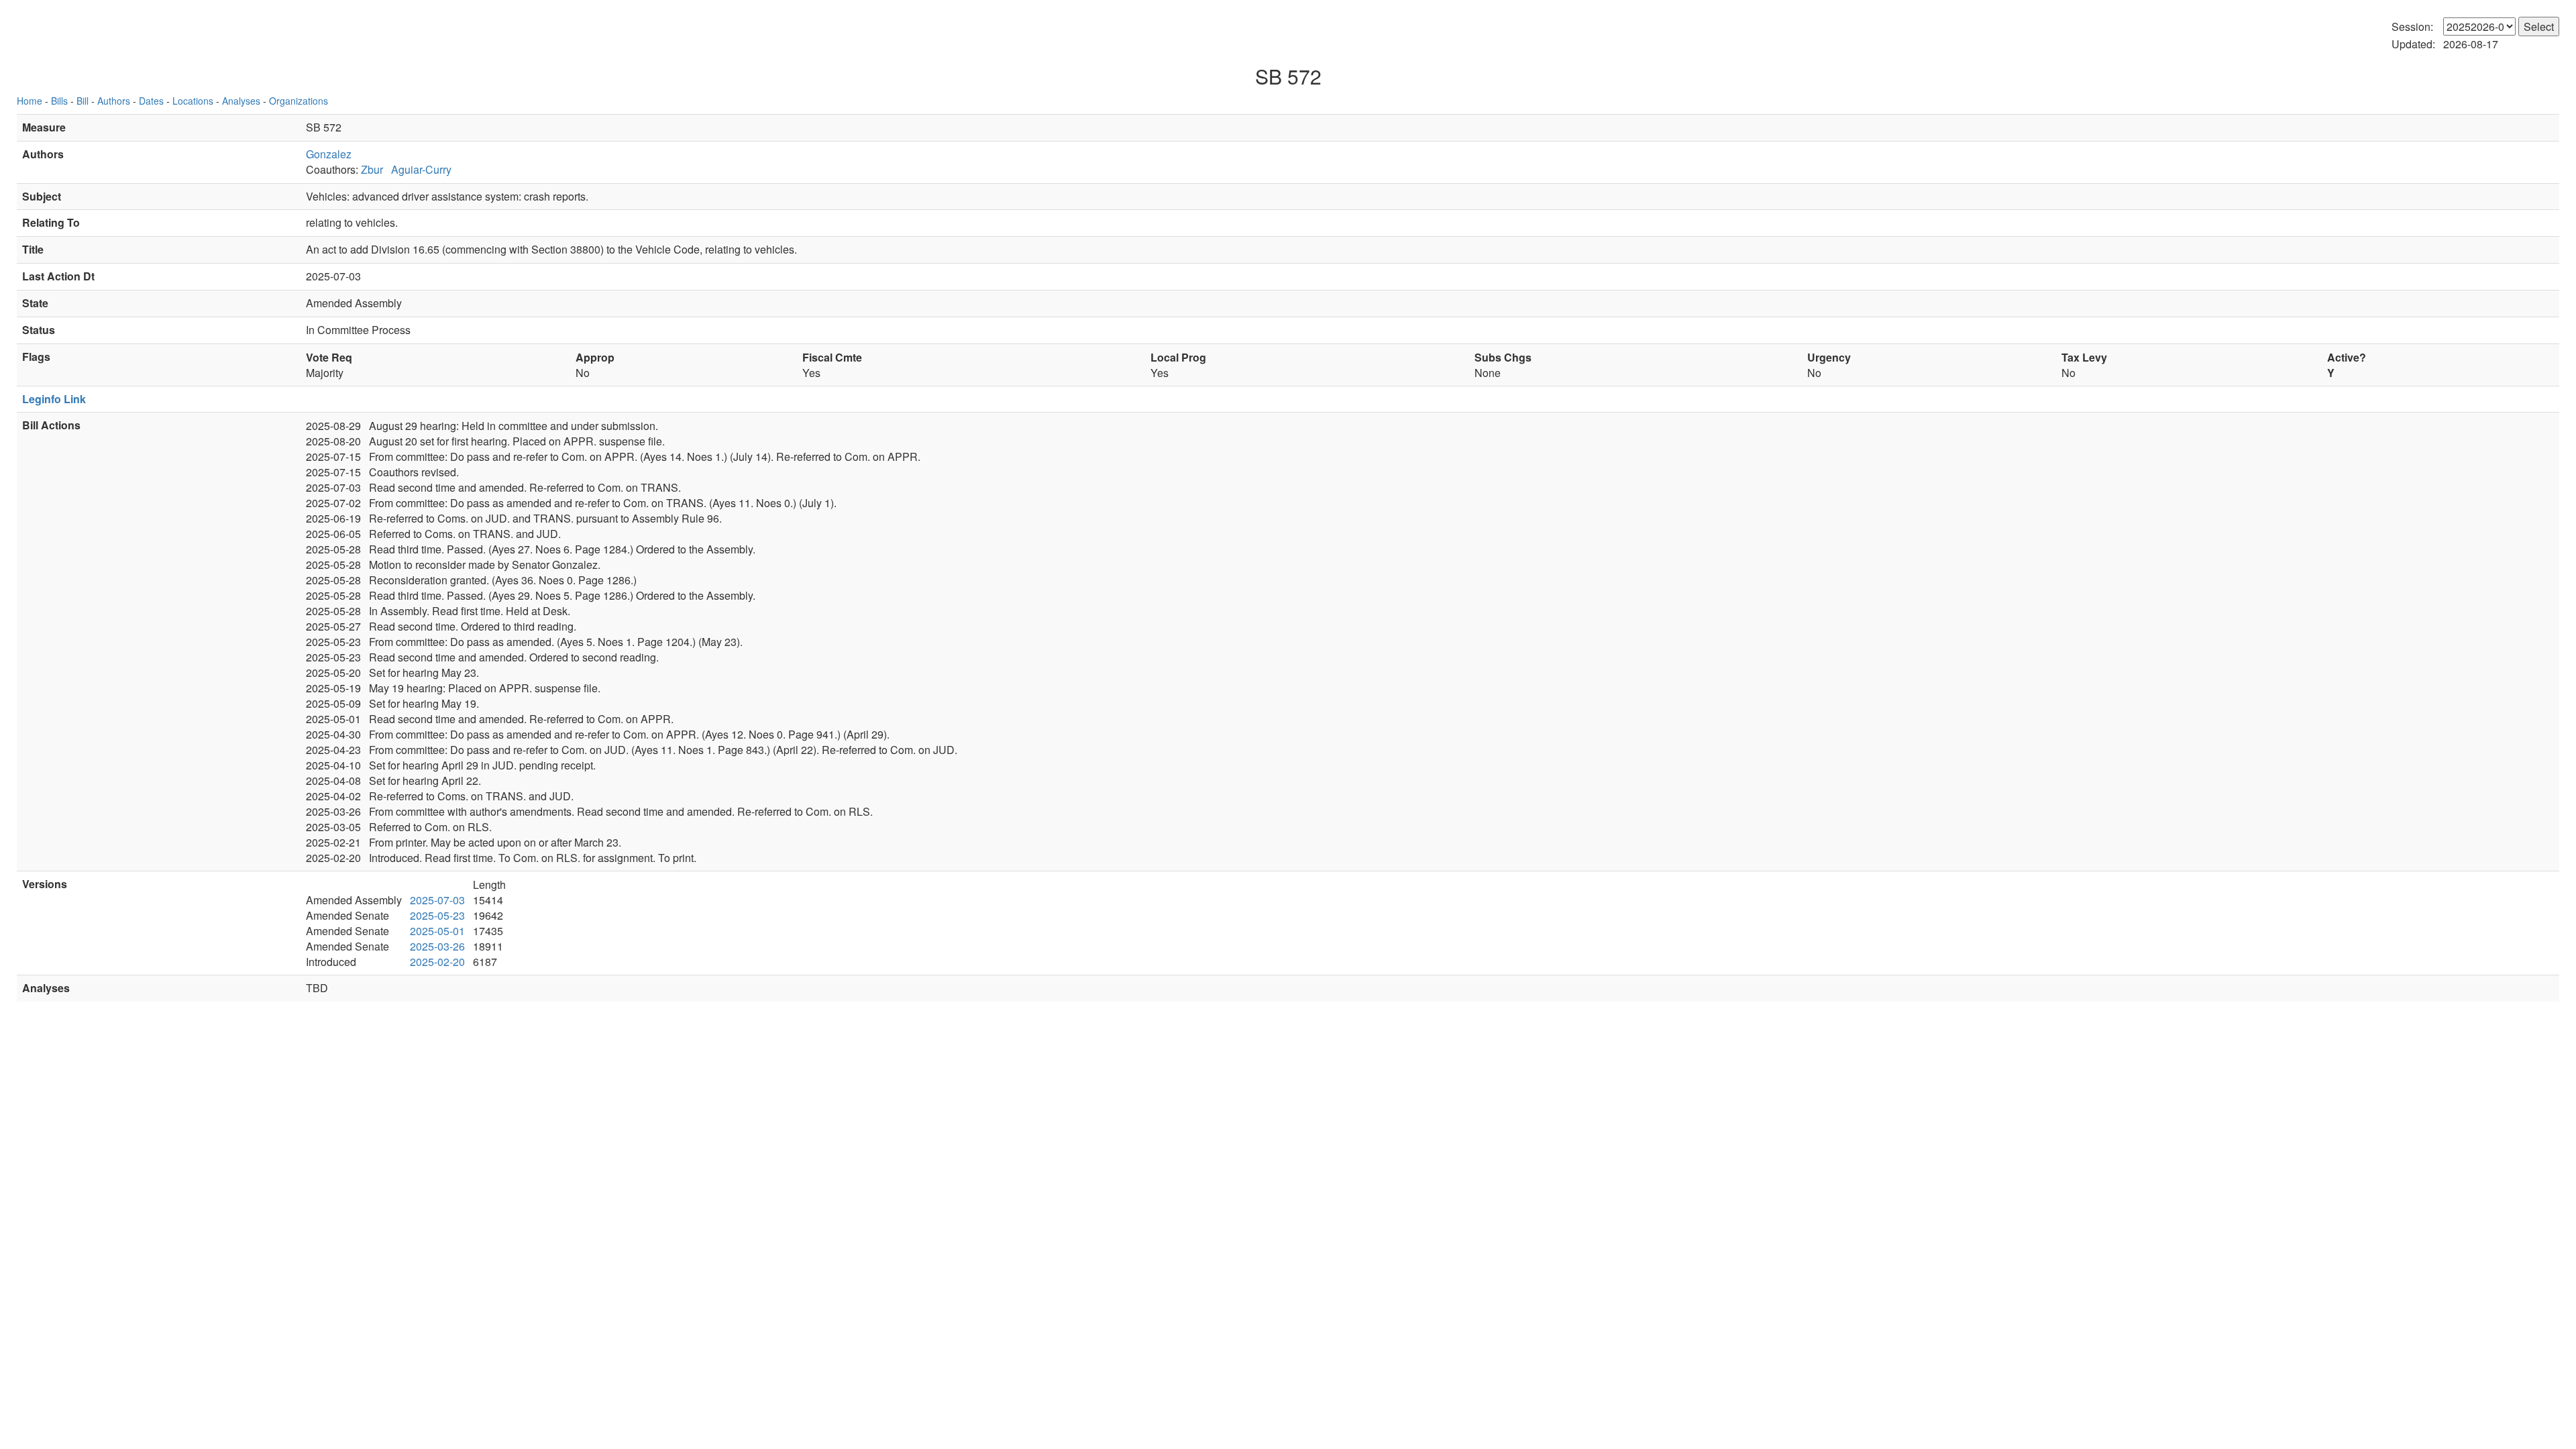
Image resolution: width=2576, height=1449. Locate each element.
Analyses (241, 101)
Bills (59, 101)
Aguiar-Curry (421, 169)
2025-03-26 (437, 946)
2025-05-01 (437, 931)
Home (30, 101)
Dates (151, 101)
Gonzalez (329, 154)
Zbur (372, 169)
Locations (193, 101)
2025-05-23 (437, 915)
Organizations (299, 101)
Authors (114, 101)
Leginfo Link (54, 399)
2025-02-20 (437, 962)
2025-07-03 (437, 900)
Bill (83, 101)
